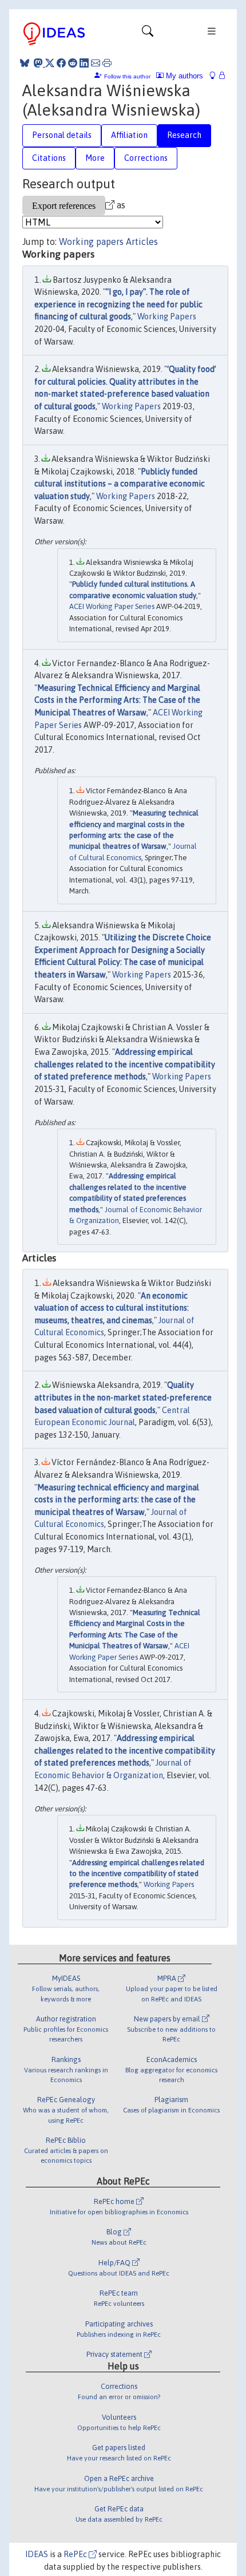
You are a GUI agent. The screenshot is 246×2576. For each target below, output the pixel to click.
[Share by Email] (96, 63)
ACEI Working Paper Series (112, 606)
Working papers (91, 242)
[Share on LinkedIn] (84, 63)
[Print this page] (107, 63)
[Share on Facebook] (61, 63)
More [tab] (95, 158)
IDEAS (37, 2554)
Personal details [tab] (62, 135)
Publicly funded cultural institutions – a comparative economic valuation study (120, 484)
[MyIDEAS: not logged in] (216, 76)
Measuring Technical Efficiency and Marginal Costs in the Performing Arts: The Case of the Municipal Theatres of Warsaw (117, 700)
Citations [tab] (49, 158)
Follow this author (127, 76)
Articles (142, 242)
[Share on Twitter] (50, 63)
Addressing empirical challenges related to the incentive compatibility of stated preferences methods (125, 1750)
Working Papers (167, 316)
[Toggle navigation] (148, 34)
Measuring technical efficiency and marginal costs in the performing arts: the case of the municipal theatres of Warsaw (117, 1500)
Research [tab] (184, 135)
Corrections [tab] (146, 158)
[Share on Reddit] (73, 63)
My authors (183, 76)
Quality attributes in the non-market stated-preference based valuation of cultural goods (123, 1397)
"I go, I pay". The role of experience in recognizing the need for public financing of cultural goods (118, 304)
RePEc (76, 2554)
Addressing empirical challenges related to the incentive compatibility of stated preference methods (125, 1064)
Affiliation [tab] (129, 135)
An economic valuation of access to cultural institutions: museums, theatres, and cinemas (112, 1308)
